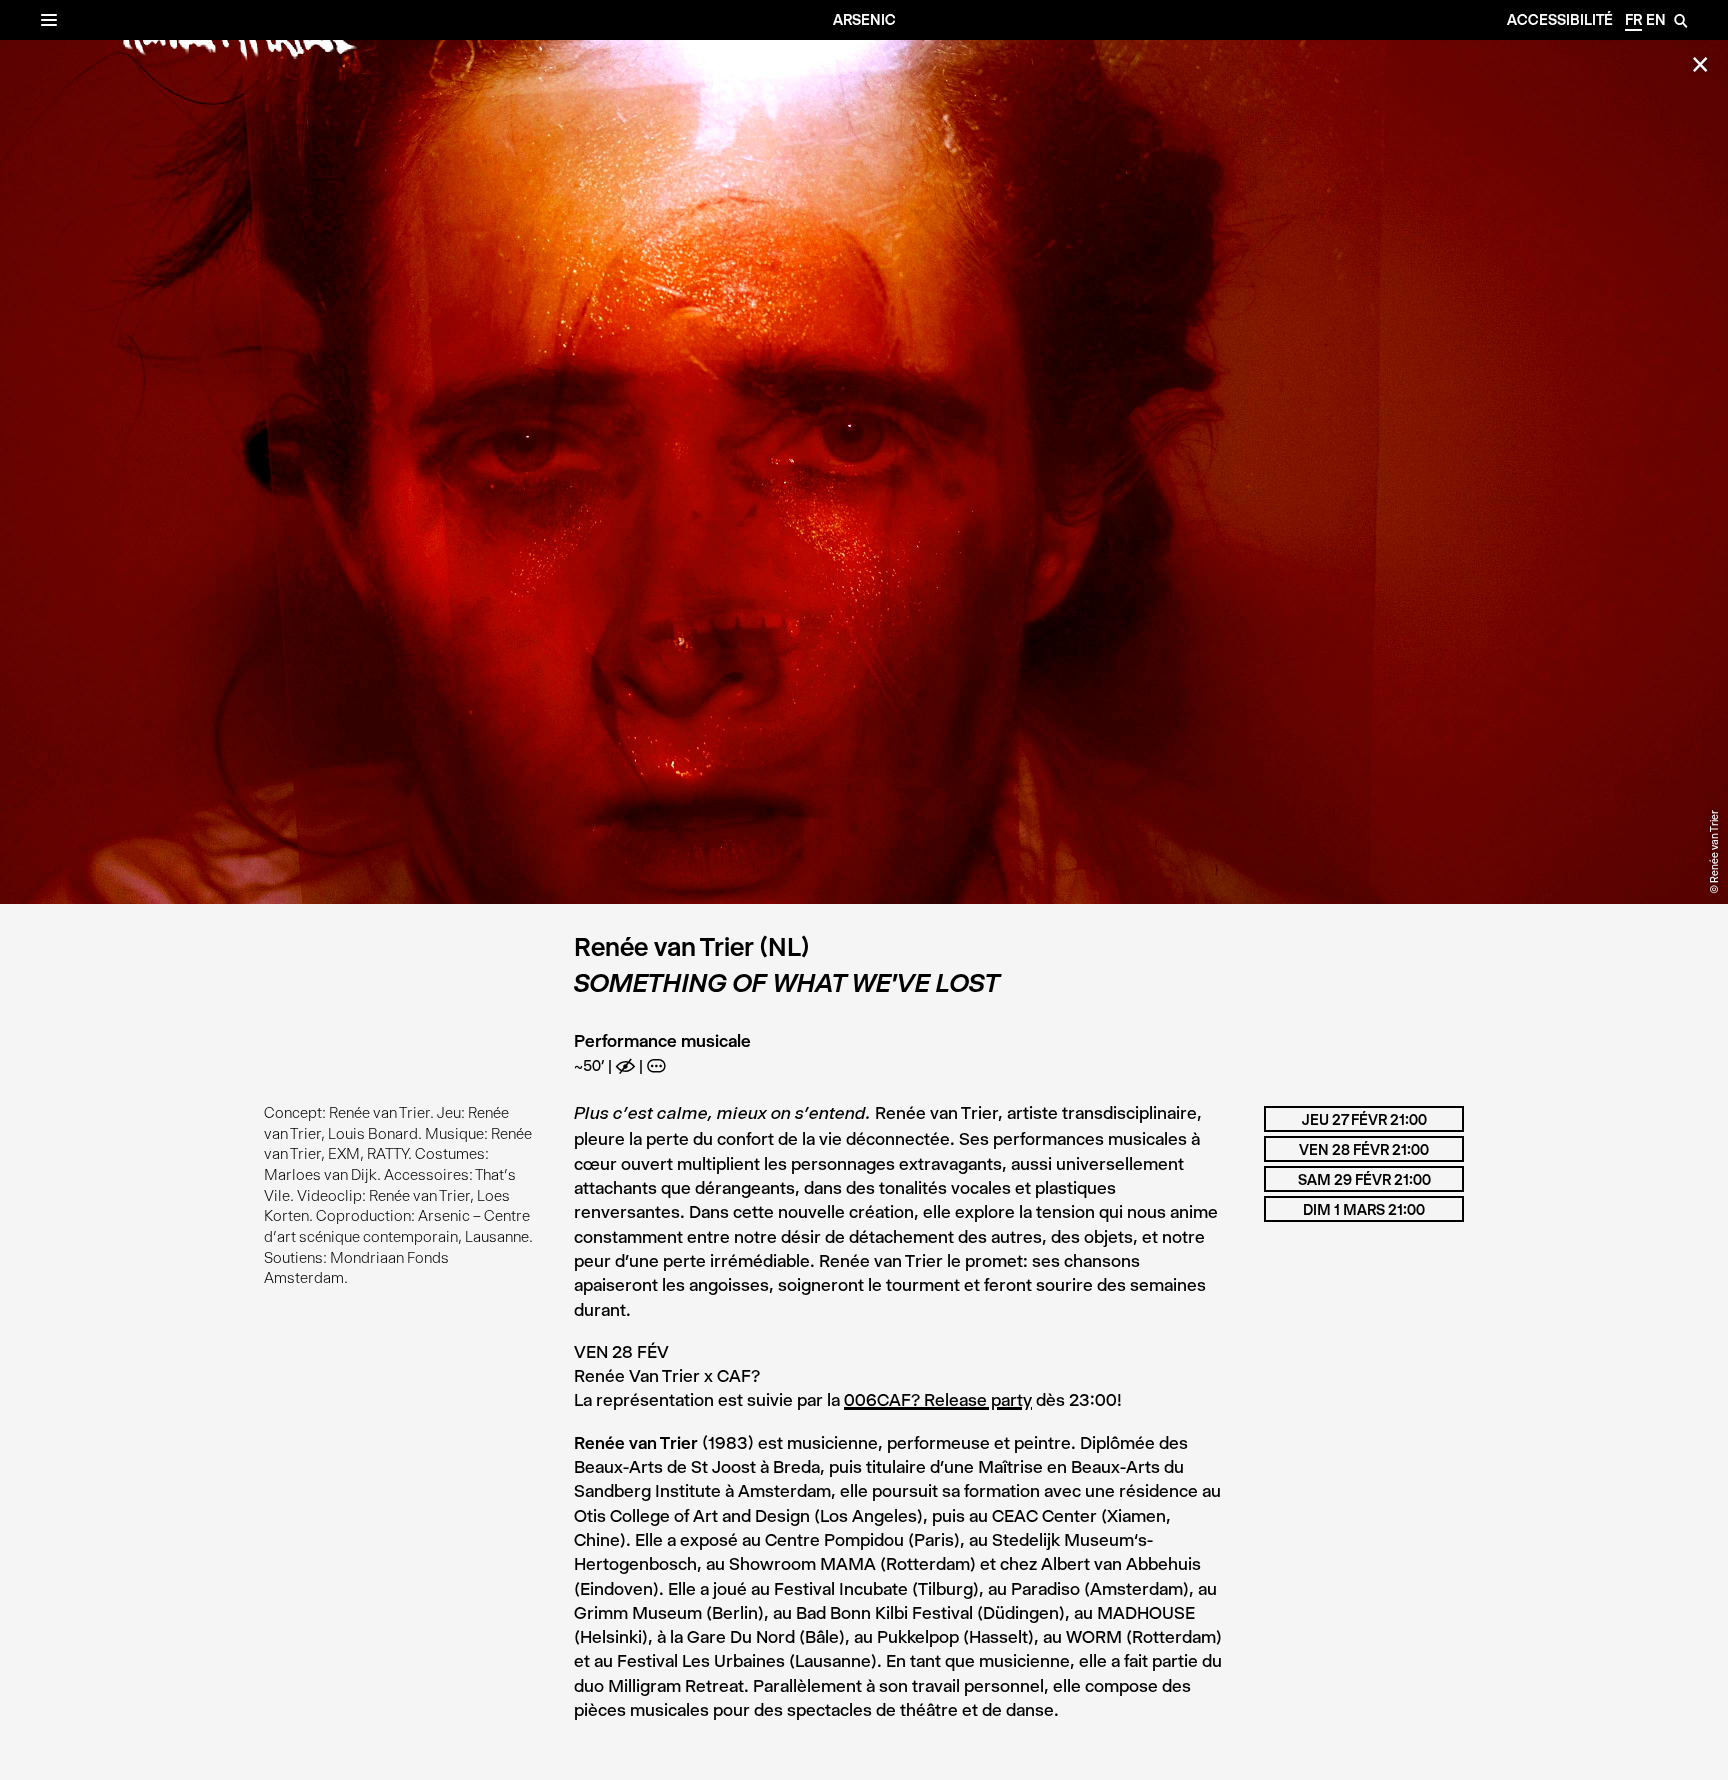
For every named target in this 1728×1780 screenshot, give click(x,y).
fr (1633, 20)
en (1656, 20)
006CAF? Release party (938, 1400)
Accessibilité (1560, 20)
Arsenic (864, 20)
